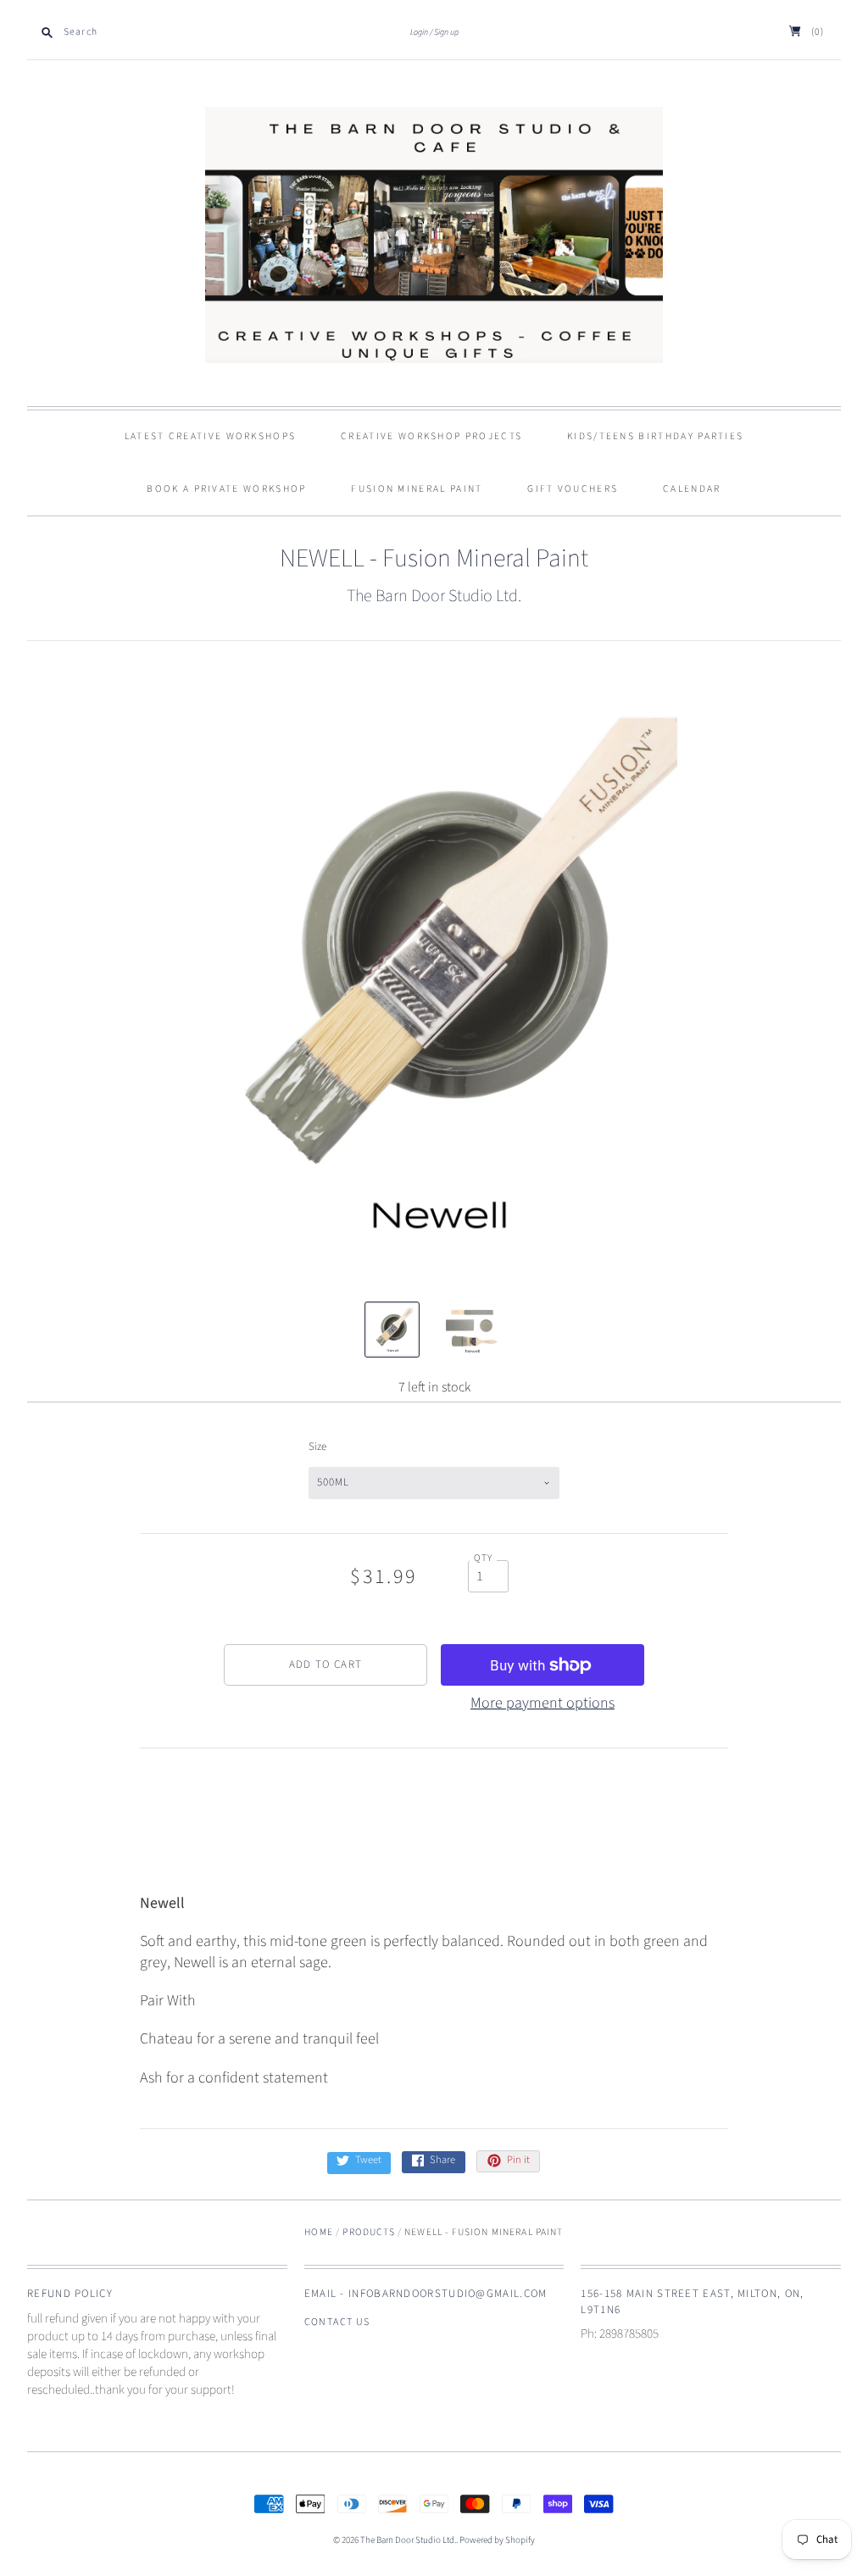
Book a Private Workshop (226, 489)
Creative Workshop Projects (431, 436)
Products (368, 2232)
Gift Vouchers (573, 489)
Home (319, 2232)
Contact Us (337, 2322)
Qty (484, 1558)
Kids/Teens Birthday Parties (655, 436)
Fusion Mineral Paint (417, 489)
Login (419, 32)
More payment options (542, 1703)
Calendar (692, 489)
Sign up (446, 32)
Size (317, 1447)
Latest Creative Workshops (211, 436)
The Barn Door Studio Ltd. (434, 596)
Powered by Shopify (497, 2540)
